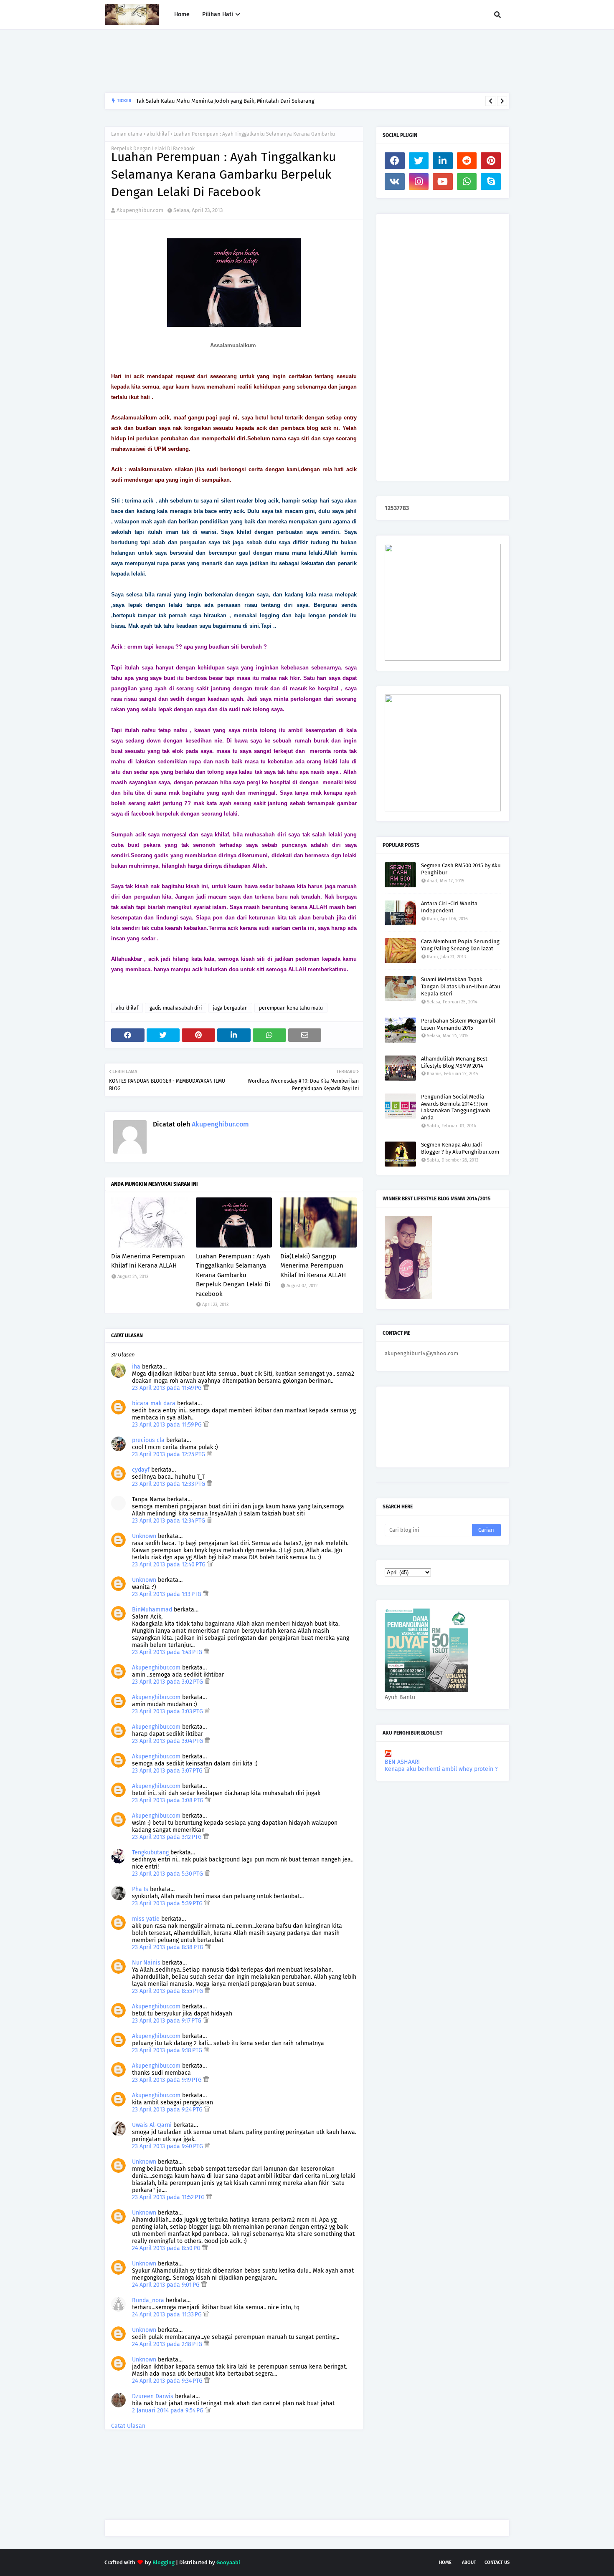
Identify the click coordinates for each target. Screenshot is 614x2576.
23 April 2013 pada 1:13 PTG (167, 1594)
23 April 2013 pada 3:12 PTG (168, 1837)
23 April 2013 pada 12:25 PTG (169, 1454)
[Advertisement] (256, 61)
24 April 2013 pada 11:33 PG (168, 2315)
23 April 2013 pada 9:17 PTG (167, 2021)
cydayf (141, 1470)
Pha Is (140, 1889)
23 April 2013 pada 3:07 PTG (168, 1771)
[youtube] (443, 182)
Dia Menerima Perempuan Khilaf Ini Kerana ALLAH (148, 1261)
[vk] (395, 182)
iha (136, 1367)
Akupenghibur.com (140, 210)
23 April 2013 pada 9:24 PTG (168, 2110)
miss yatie (146, 1919)
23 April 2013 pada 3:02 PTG (168, 1682)
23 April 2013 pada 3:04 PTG (168, 1741)
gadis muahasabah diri (176, 1008)
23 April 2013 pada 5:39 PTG (168, 1903)
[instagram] (419, 182)
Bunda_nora (148, 2300)
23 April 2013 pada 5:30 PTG (168, 1874)
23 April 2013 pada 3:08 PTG (169, 1800)
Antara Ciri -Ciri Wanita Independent (449, 907)
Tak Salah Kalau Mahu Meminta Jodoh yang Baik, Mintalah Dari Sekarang (225, 101)
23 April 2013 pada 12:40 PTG (170, 1565)
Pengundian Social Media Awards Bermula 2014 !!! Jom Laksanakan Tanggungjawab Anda (456, 1107)
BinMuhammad (152, 1610)
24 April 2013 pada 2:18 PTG (168, 2344)
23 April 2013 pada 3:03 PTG (168, 1711)
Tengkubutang (150, 1852)
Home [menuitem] (182, 14)
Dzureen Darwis (153, 2396)
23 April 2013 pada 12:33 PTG (169, 1484)
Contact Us (497, 2562)
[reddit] (467, 161)
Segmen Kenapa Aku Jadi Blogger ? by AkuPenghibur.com (460, 1148)
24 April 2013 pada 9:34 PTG (168, 2381)
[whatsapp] (467, 182)
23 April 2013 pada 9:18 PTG (168, 2050)
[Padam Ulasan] (206, 1388)
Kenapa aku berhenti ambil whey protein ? (441, 1769)
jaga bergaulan (230, 1008)
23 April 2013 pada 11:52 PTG (169, 2197)
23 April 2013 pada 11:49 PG (168, 1388)
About (469, 2562)
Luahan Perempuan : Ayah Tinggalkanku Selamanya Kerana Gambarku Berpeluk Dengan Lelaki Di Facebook (233, 1275)
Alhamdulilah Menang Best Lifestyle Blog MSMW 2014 (454, 1062)
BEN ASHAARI (402, 1762)
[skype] (491, 182)
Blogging (164, 2562)
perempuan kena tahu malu (291, 1008)
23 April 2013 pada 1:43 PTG (168, 1652)
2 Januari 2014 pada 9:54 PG (169, 2411)
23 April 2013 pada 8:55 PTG (168, 1991)
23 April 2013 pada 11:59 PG (168, 1425)
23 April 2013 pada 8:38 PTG (169, 1947)
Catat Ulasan (128, 2426)
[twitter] (419, 161)
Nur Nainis (146, 1963)
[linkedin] (443, 161)
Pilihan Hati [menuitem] (218, 14)
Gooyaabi (228, 2562)
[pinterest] (491, 161)
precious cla (148, 1440)
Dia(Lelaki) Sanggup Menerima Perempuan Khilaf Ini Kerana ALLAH (313, 1266)
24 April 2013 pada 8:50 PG (167, 2248)
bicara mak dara (154, 1403)
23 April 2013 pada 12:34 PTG (169, 1521)
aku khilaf (158, 134)
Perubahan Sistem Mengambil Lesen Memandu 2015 (458, 1024)
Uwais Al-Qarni (152, 2125)
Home (445, 2562)
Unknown (144, 1536)
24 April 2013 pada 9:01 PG (167, 2285)
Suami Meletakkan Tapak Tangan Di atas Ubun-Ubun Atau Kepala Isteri (461, 986)
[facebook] (395, 161)
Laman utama (127, 134)
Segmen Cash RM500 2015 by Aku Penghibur (461, 869)
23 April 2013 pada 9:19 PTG (168, 2080)
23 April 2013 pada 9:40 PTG (168, 2146)
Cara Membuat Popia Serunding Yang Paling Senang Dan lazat (460, 945)
